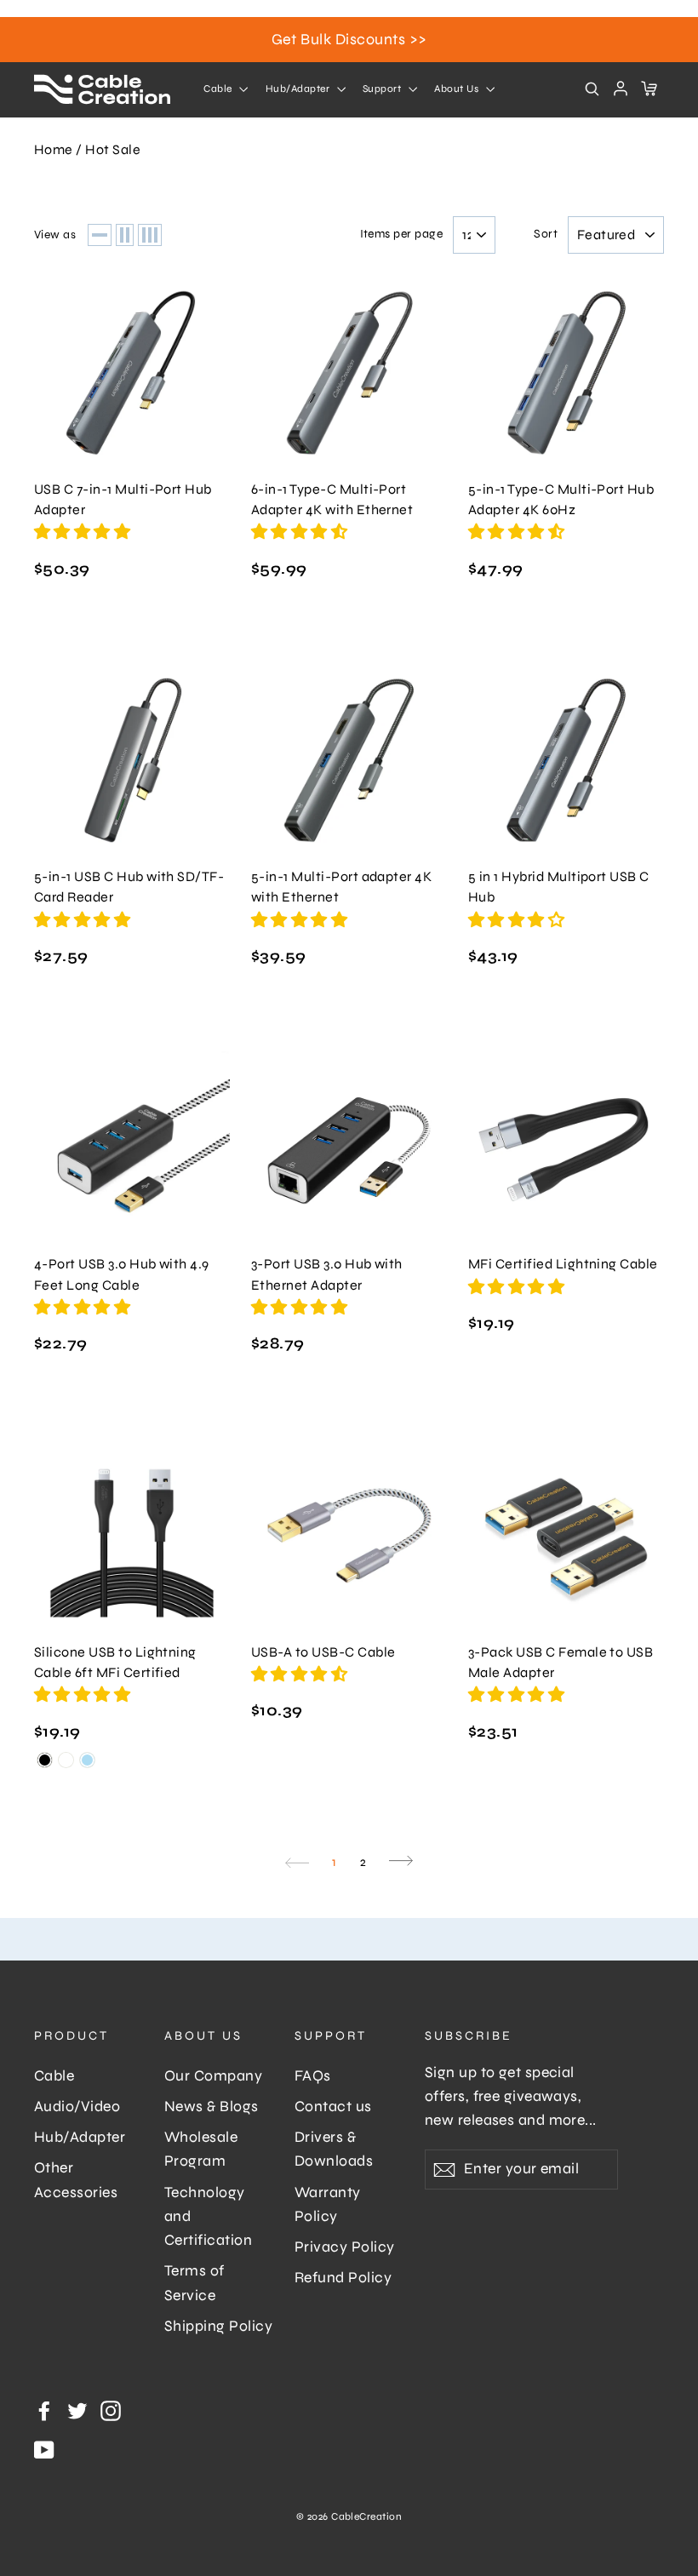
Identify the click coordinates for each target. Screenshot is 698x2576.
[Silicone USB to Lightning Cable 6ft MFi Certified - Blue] (87, 1760)
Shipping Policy (218, 2326)
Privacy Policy (345, 2247)
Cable (219, 89)
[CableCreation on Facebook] (44, 2410)
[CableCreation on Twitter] (77, 2410)
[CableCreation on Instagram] (111, 2410)
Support (383, 89)
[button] (84, 532)
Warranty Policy (328, 2204)
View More (132, 372)
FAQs (313, 2076)
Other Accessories (76, 2180)
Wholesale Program (201, 2149)
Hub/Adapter (299, 89)
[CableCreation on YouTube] (44, 2449)
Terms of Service (195, 2283)
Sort (546, 234)
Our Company (213, 2076)
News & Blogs (212, 2107)
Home (54, 149)
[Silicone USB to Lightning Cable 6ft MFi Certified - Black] (45, 1760)
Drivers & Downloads (334, 2149)
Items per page (402, 234)
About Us (458, 89)
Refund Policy (343, 2278)
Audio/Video (77, 2107)
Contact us (333, 2107)
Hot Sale (113, 149)
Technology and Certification (208, 2217)
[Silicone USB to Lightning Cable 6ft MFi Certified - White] (66, 1760)
